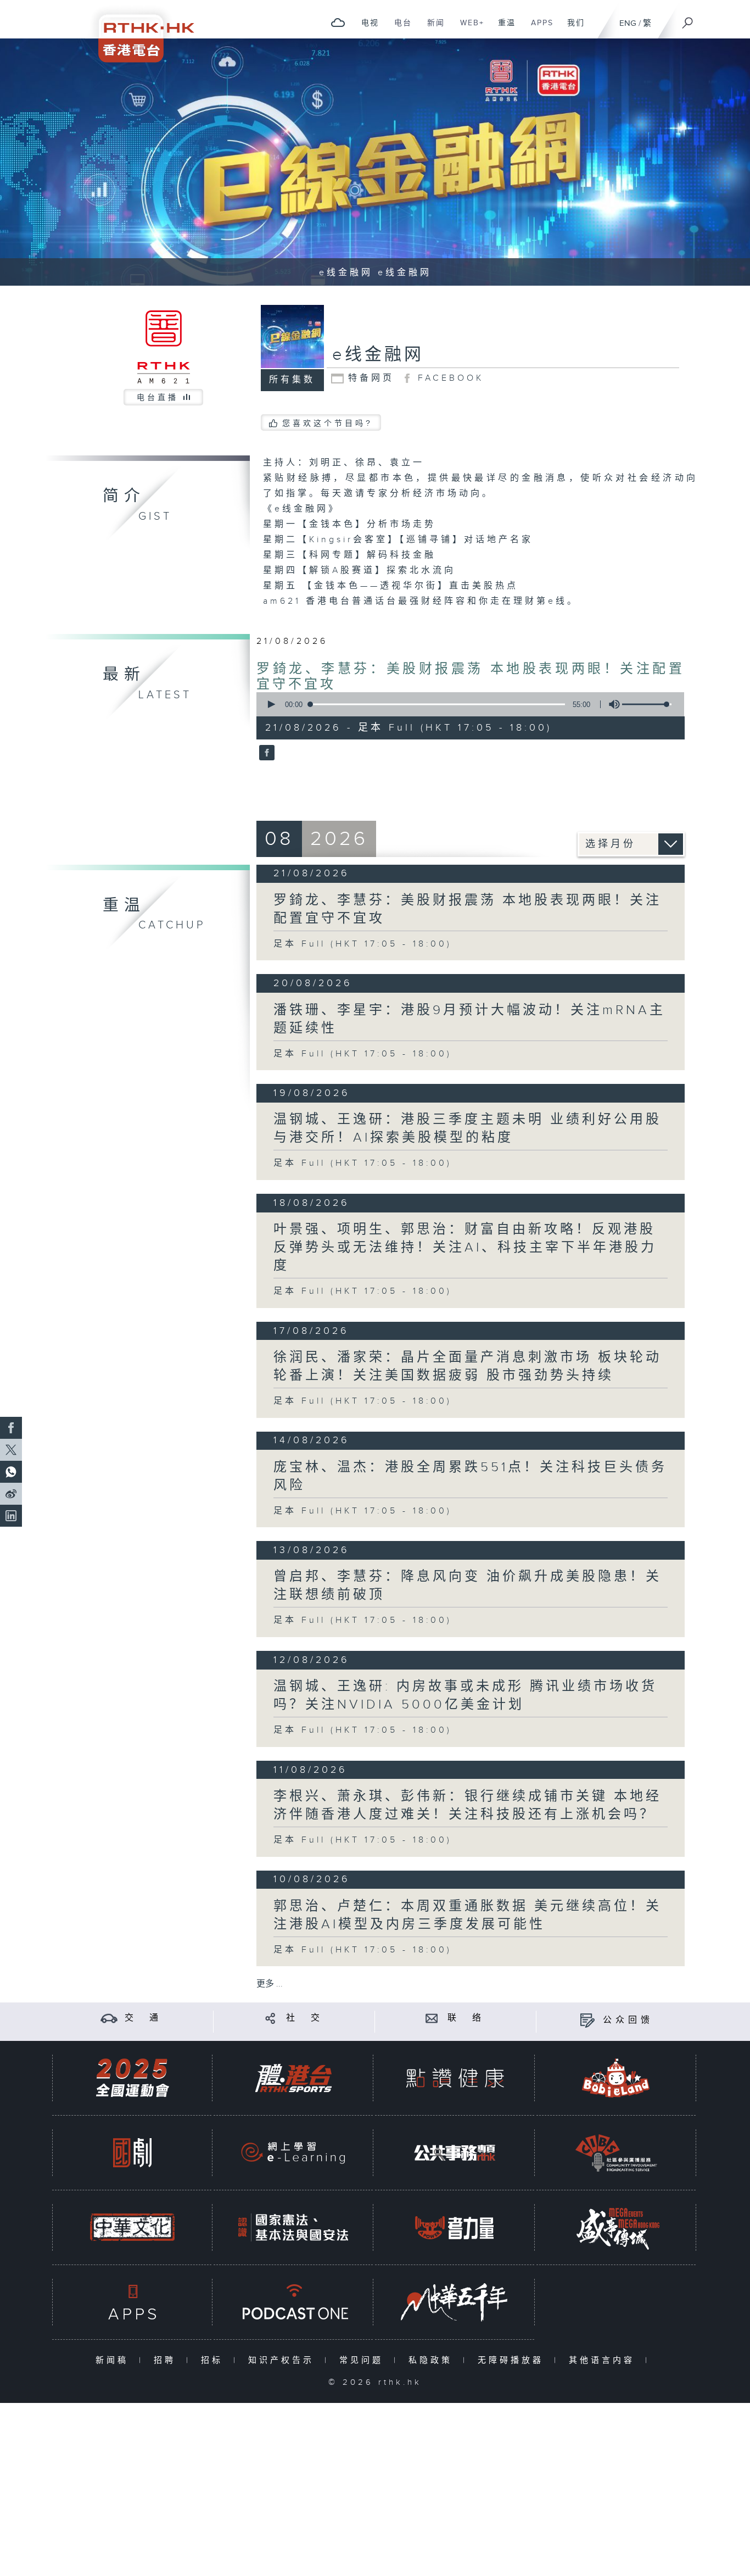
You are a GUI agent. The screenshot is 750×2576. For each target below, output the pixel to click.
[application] (466, 704)
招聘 (167, 2360)
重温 (503, 29)
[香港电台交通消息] (109, 2018)
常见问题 (364, 2360)
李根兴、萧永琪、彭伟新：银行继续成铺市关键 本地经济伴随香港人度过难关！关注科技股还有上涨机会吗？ (468, 1806)
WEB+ (468, 29)
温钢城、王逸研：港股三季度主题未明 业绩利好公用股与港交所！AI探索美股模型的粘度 (468, 1129)
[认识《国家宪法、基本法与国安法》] (293, 2227)
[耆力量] (455, 2227)
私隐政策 (433, 2360)
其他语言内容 (604, 2360)
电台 (399, 29)
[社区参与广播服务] (616, 2153)
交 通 (143, 2018)
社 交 (305, 2018)
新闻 (432, 29)
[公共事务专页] (455, 2153)
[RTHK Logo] (139, 31)
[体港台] (293, 2078)
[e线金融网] (265, 754)
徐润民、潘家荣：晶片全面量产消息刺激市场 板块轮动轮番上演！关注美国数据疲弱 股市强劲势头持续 (468, 1367)
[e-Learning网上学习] (293, 2153)
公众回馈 (628, 2020)
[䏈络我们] (432, 2018)
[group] (611, 704)
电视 (366, 29)
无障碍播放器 (513, 2360)
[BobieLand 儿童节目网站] (616, 2078)
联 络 (466, 2018)
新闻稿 (114, 2360)
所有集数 (292, 380)
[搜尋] (688, 19)
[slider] (647, 704)
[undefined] (338, 22)
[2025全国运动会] (132, 2078)
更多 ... (270, 1984)
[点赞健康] (455, 2078)
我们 (572, 29)
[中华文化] (132, 2227)
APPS (538, 29)
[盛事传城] (616, 2227)
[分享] (270, 2018)
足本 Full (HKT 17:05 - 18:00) (363, 944)
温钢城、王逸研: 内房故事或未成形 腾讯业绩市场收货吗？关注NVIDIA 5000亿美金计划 (465, 1696)
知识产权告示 (284, 2360)
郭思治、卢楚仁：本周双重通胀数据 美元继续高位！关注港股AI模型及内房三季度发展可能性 (468, 1915)
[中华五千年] (455, 2302)
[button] (271, 704)
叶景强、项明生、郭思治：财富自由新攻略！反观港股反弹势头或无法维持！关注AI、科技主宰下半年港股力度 (465, 1248)
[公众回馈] (587, 2020)
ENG (628, 23)
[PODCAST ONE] (293, 2302)
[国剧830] (132, 2153)
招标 (214, 2360)
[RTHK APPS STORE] (132, 2302)
